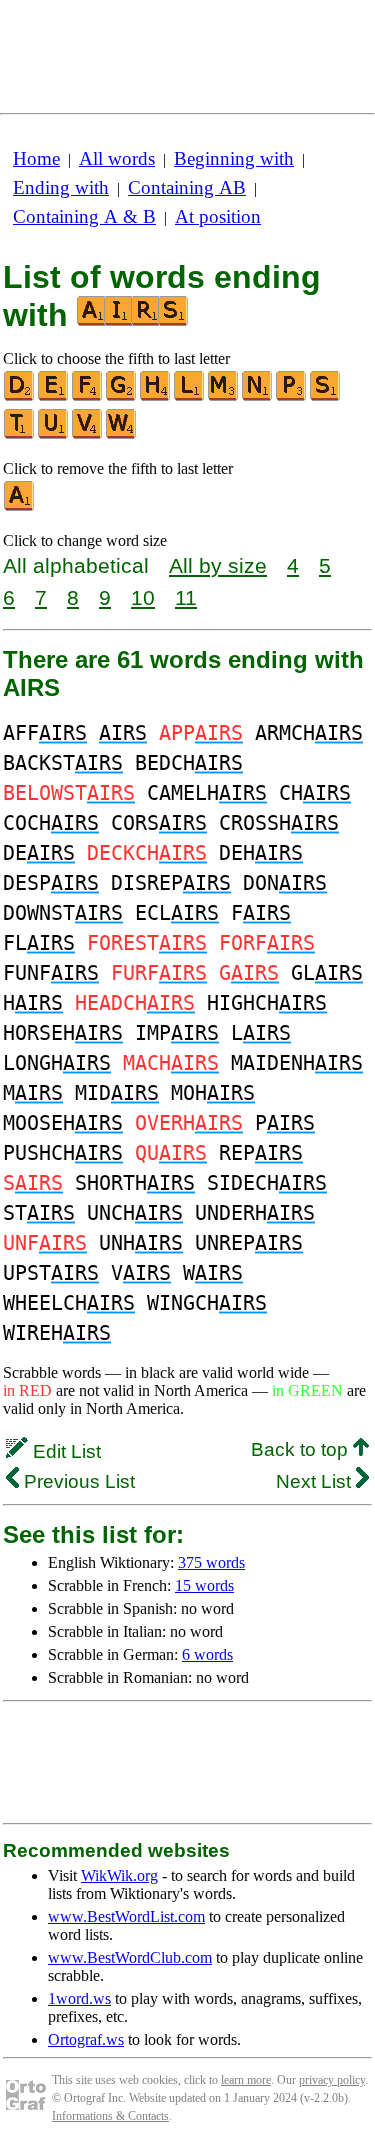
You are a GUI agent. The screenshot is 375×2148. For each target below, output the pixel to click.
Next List (316, 1481)
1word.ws (79, 1998)
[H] (156, 396)
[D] (20, 396)
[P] (292, 396)
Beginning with (234, 158)
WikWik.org (119, 1875)
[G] (122, 396)
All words (117, 158)
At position (218, 216)
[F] (88, 396)
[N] (258, 396)
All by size (218, 565)
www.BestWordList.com (126, 1916)
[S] (326, 396)
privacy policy (332, 2080)
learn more (246, 2080)
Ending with (61, 187)
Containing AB (187, 187)
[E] (54, 396)
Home (36, 158)
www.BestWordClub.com (130, 1957)
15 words (204, 1585)
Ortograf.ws (86, 2039)
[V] (88, 434)
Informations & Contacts (110, 2116)
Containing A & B (84, 216)
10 (143, 597)
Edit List (64, 1451)
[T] (20, 434)
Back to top (302, 1449)
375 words (211, 1562)
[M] (224, 396)
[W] (122, 434)
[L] (190, 396)
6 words (207, 1654)
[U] (54, 434)
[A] (20, 506)
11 (186, 597)
